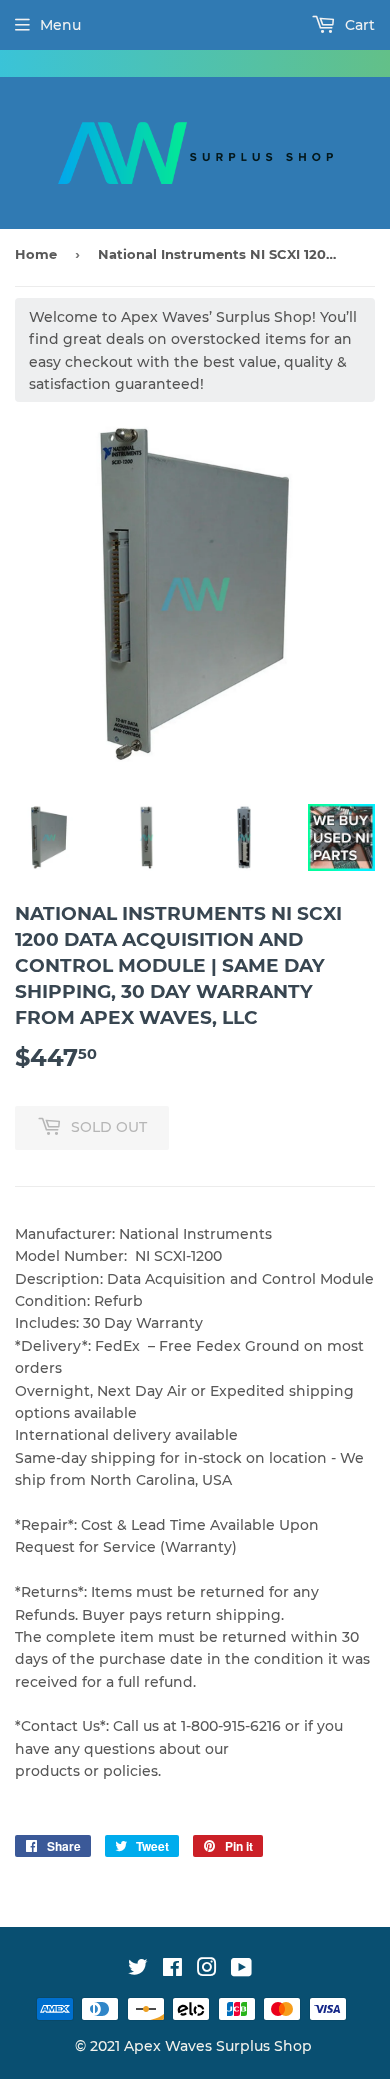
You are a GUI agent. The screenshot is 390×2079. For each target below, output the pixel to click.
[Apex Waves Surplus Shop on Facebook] (172, 1970)
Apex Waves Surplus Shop (218, 2046)
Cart (358, 25)
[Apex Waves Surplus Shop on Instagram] (207, 1970)
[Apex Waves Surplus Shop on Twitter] (138, 1970)
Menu (60, 25)
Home (36, 254)
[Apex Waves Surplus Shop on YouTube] (241, 1970)
